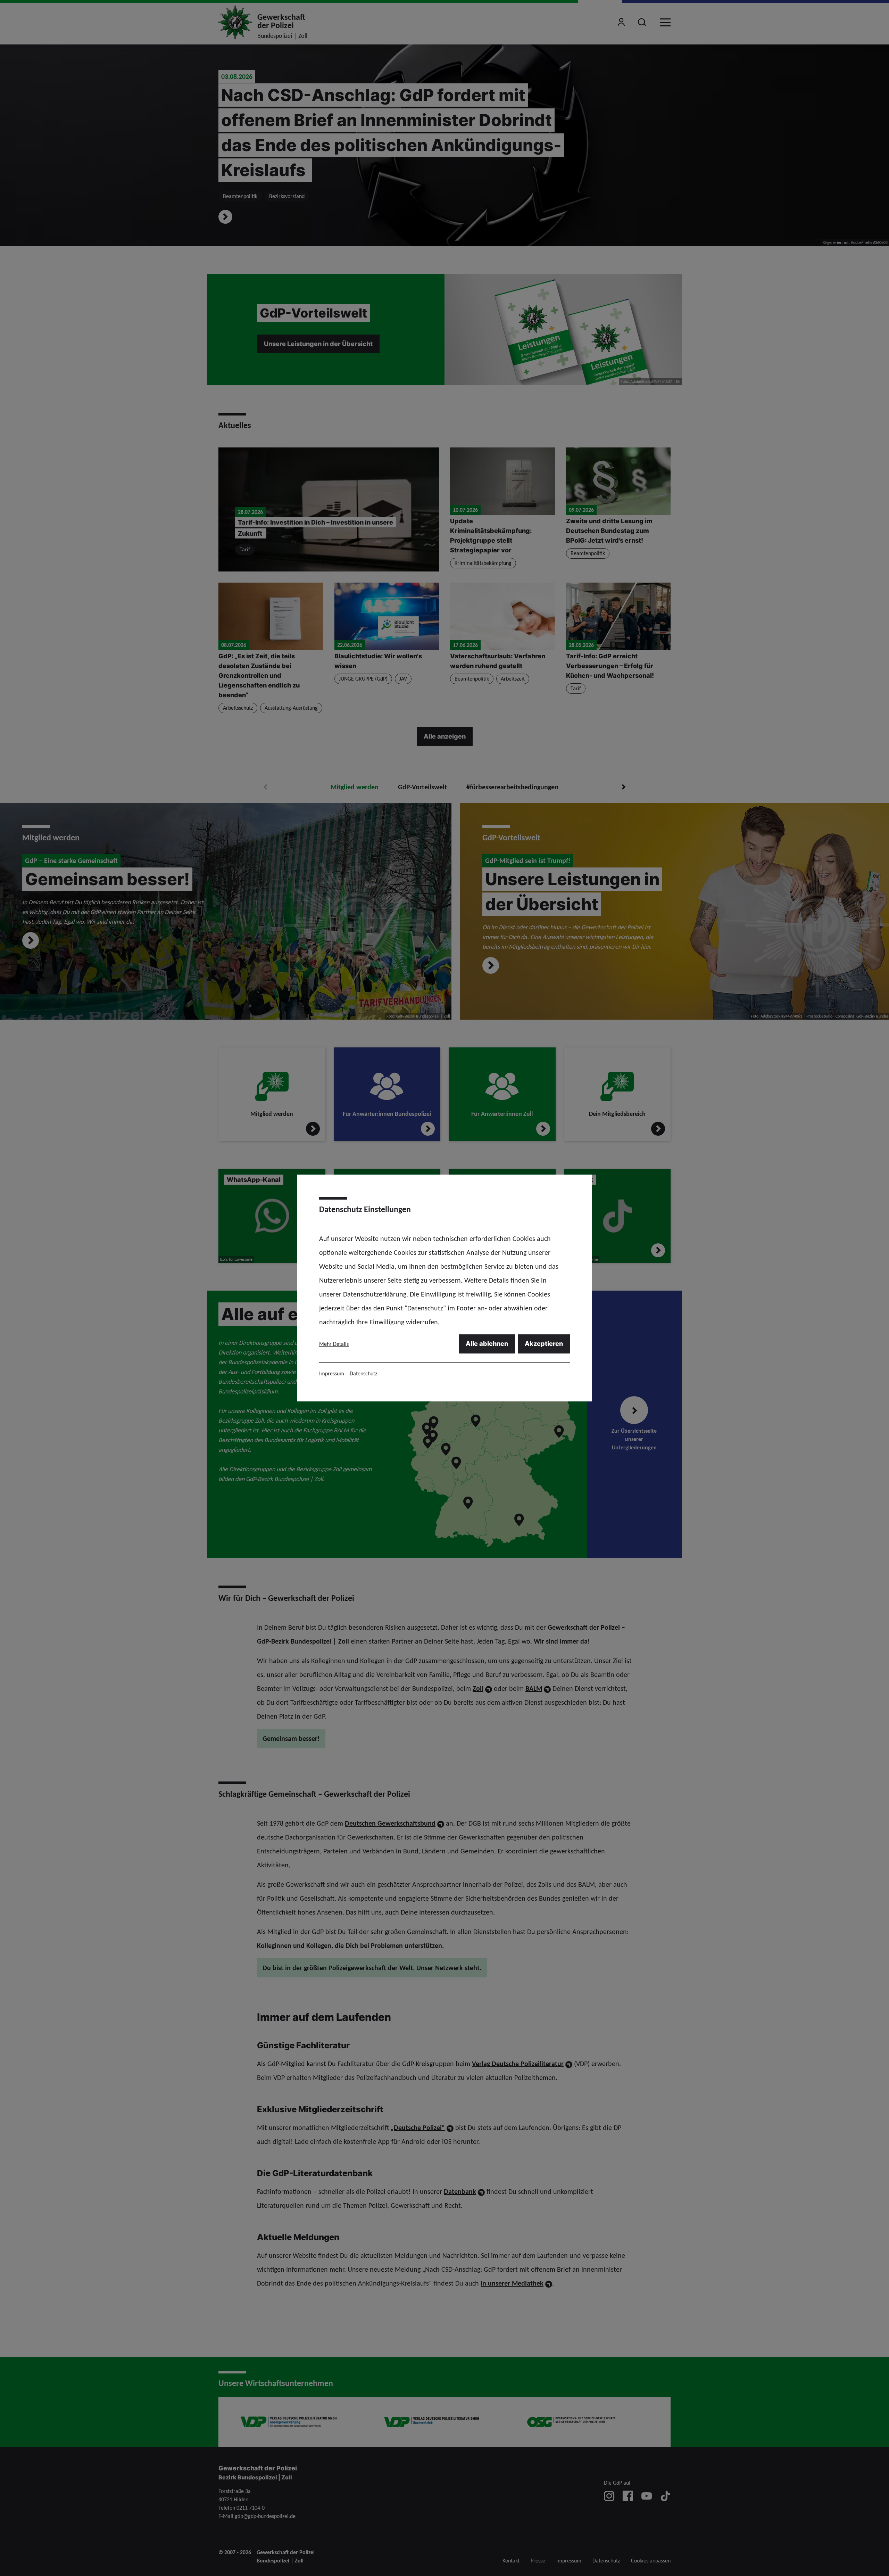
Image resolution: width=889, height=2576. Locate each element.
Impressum (332, 1373)
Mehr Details (334, 1344)
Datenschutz (363, 1373)
